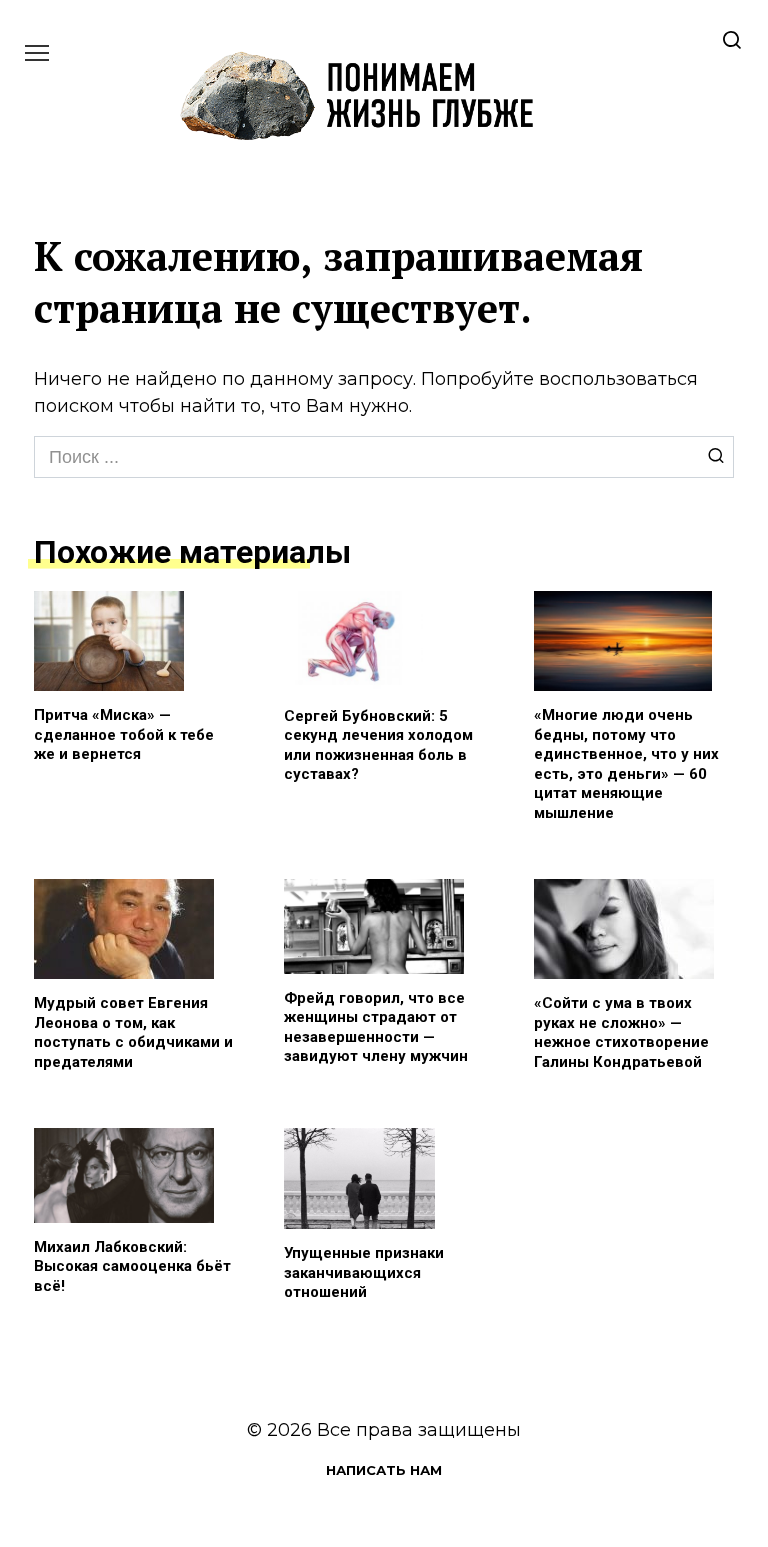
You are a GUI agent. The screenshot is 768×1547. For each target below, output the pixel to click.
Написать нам (384, 1470)
